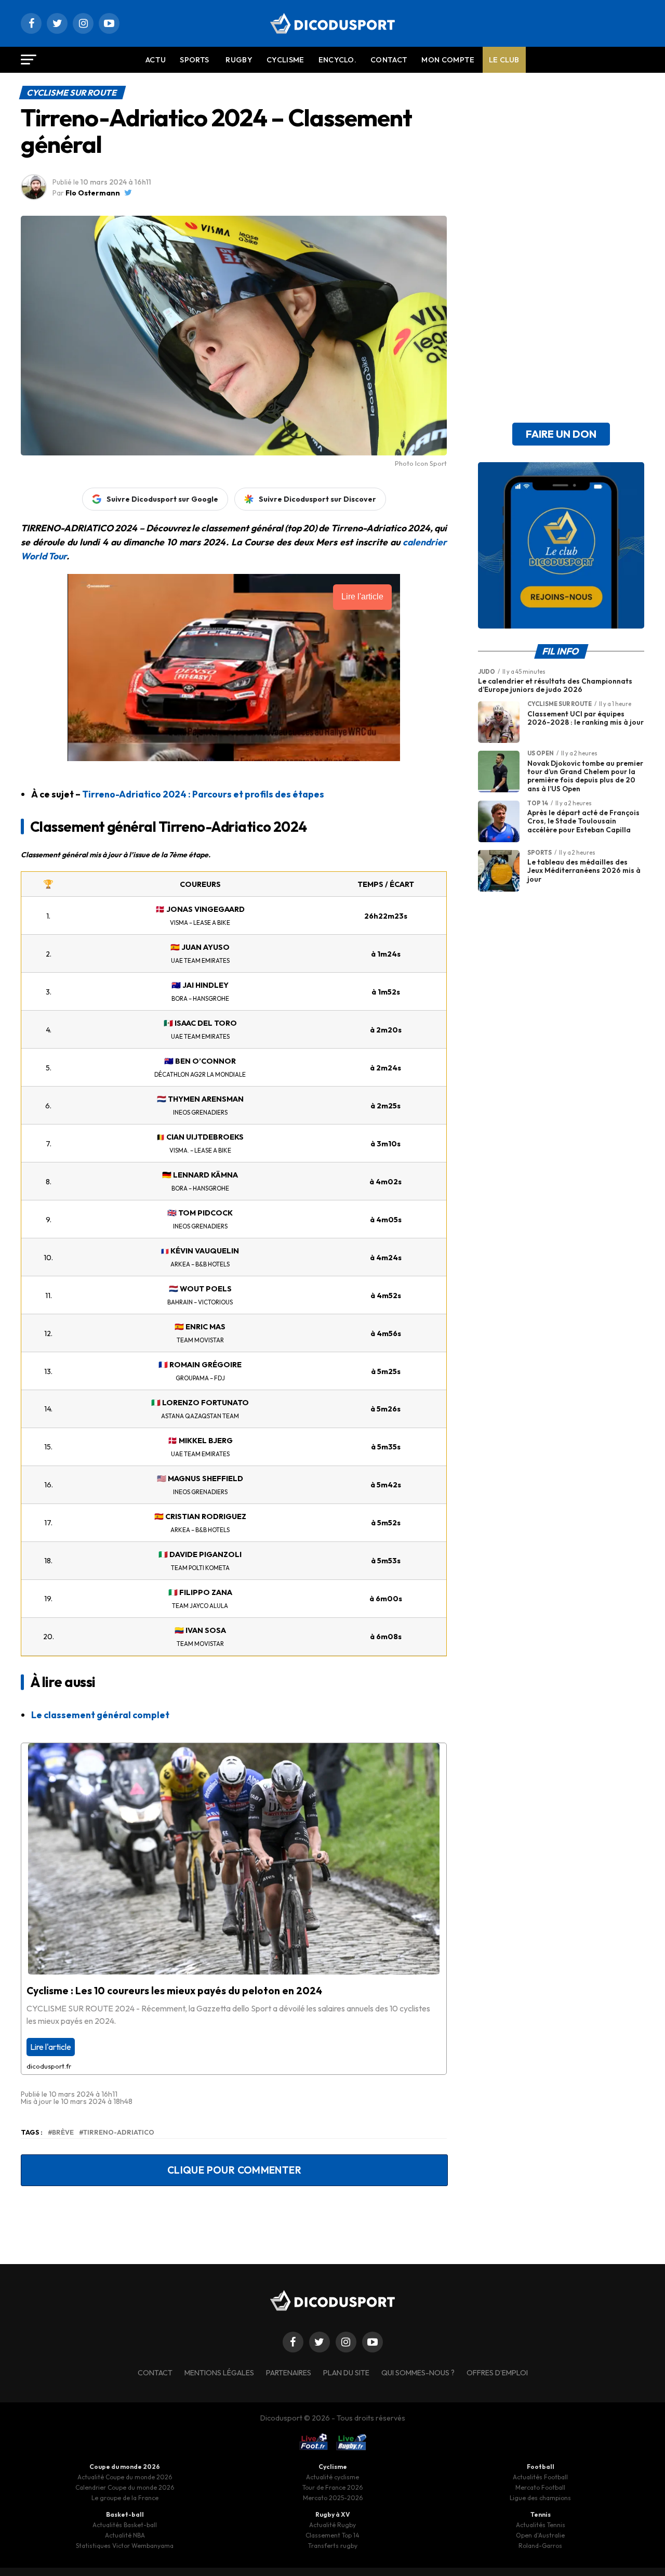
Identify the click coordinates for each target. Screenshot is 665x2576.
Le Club (504, 60)
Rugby (239, 60)
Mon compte (448, 60)
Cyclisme (285, 60)
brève (63, 2132)
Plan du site (346, 2373)
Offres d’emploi (497, 2373)
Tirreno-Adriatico (119, 2132)
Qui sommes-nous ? (418, 2373)
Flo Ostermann (93, 193)
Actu (156, 60)
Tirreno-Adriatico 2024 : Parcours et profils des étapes (203, 794)
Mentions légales (219, 2373)
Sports (194, 60)
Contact (389, 60)
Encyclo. (338, 60)
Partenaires (289, 2373)
